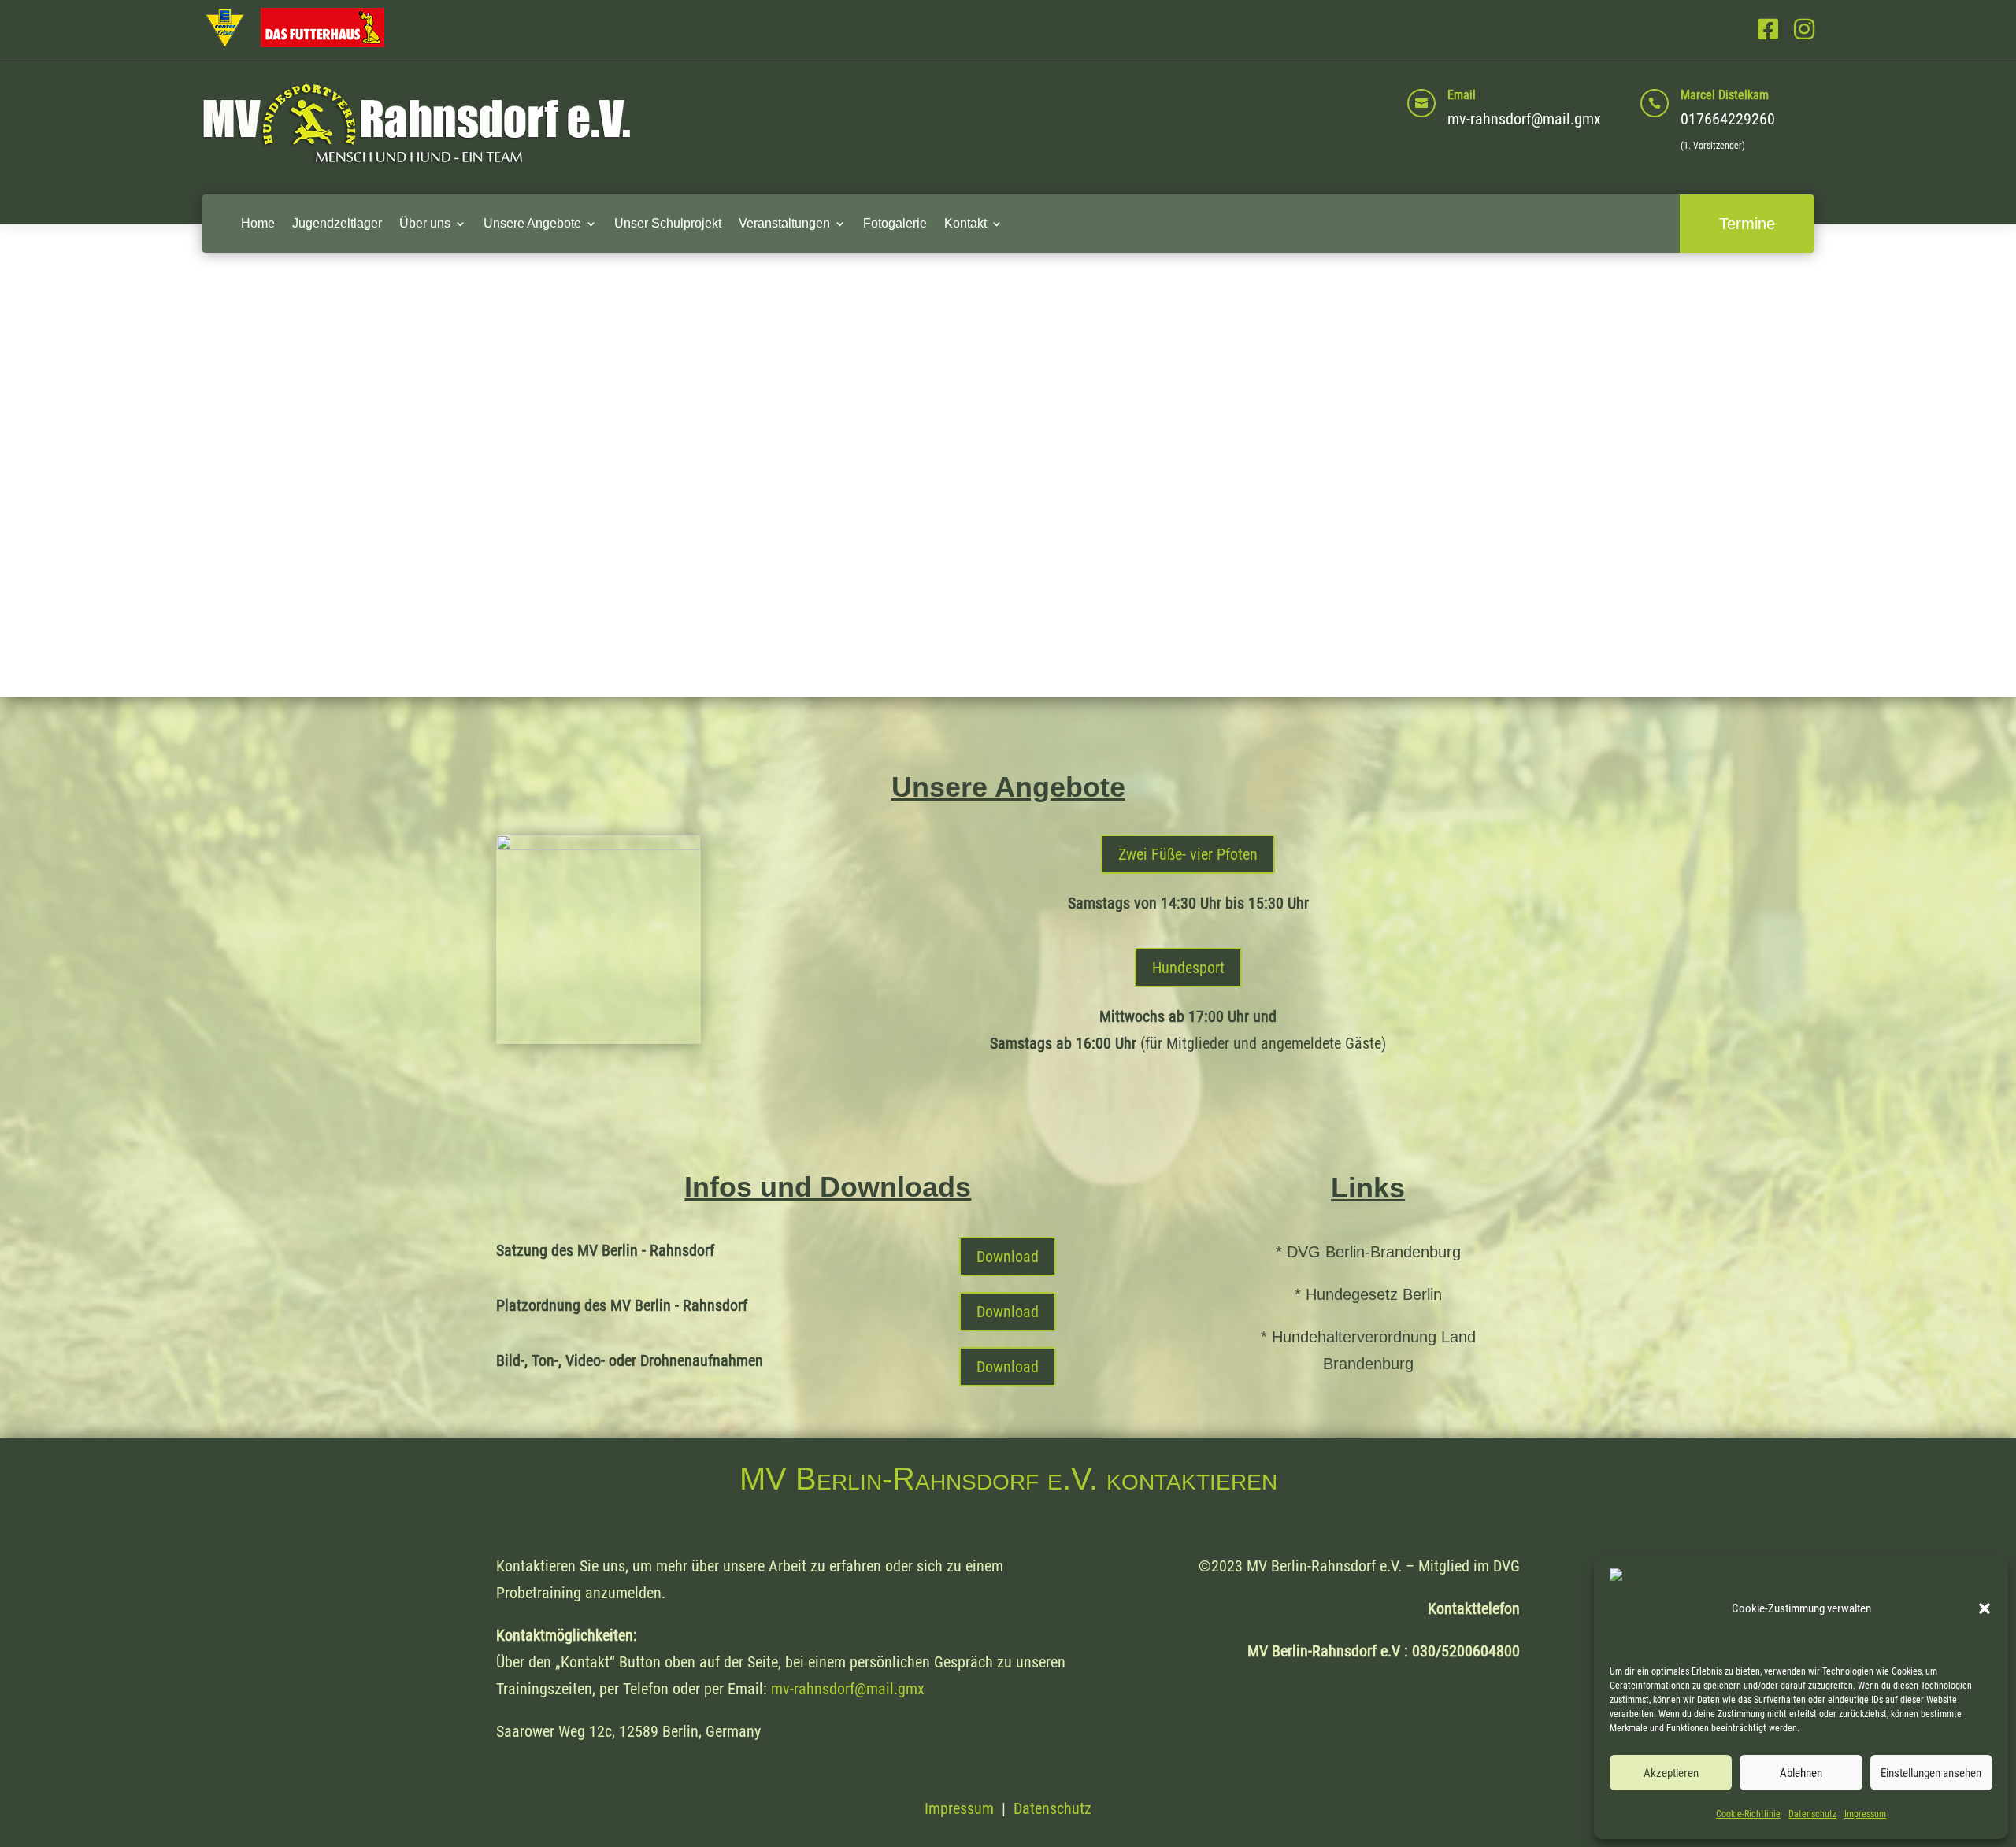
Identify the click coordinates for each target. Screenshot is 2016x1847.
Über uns (425, 223)
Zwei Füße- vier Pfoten (1188, 854)
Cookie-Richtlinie (1748, 1814)
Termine (1747, 224)
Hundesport (1188, 968)
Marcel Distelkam (1725, 95)
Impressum (1865, 1814)
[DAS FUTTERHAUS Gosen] (322, 42)
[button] (1984, 1608)
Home (258, 223)
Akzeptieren (1671, 1773)
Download (1008, 1257)
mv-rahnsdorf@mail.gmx (848, 1689)
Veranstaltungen (784, 223)
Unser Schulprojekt (668, 223)
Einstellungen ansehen (1931, 1773)
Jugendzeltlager (337, 223)
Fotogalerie (895, 223)
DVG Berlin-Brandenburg (1374, 1252)
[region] (1008, 461)
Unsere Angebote (532, 223)
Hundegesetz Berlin (1374, 1294)
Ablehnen (1801, 1773)
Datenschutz (1812, 1814)
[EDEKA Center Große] (225, 42)
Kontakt (965, 223)
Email (1462, 95)
